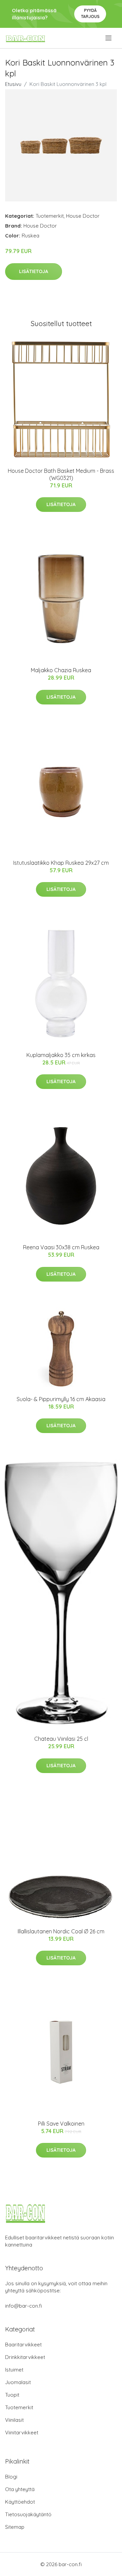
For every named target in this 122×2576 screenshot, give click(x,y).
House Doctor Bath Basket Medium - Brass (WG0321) (61, 474)
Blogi (11, 2477)
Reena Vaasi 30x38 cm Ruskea (61, 1247)
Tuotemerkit (50, 216)
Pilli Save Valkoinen (61, 2124)
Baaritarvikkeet (23, 2345)
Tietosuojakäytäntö (28, 2514)
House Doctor (83, 216)
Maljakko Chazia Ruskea (61, 670)
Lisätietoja (34, 271)
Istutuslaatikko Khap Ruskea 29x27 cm (61, 863)
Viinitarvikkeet (22, 2432)
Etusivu (13, 84)
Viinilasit (14, 2420)
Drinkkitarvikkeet (25, 2357)
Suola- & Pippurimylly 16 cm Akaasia (61, 1399)
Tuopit (12, 2395)
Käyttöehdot (20, 2502)
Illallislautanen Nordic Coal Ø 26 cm (61, 1931)
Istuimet (14, 2370)
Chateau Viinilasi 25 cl (61, 1739)
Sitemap (15, 2527)
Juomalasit (18, 2382)
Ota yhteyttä (20, 2489)
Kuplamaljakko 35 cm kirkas (61, 1055)
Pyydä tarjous (90, 13)
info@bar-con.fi (24, 2306)
